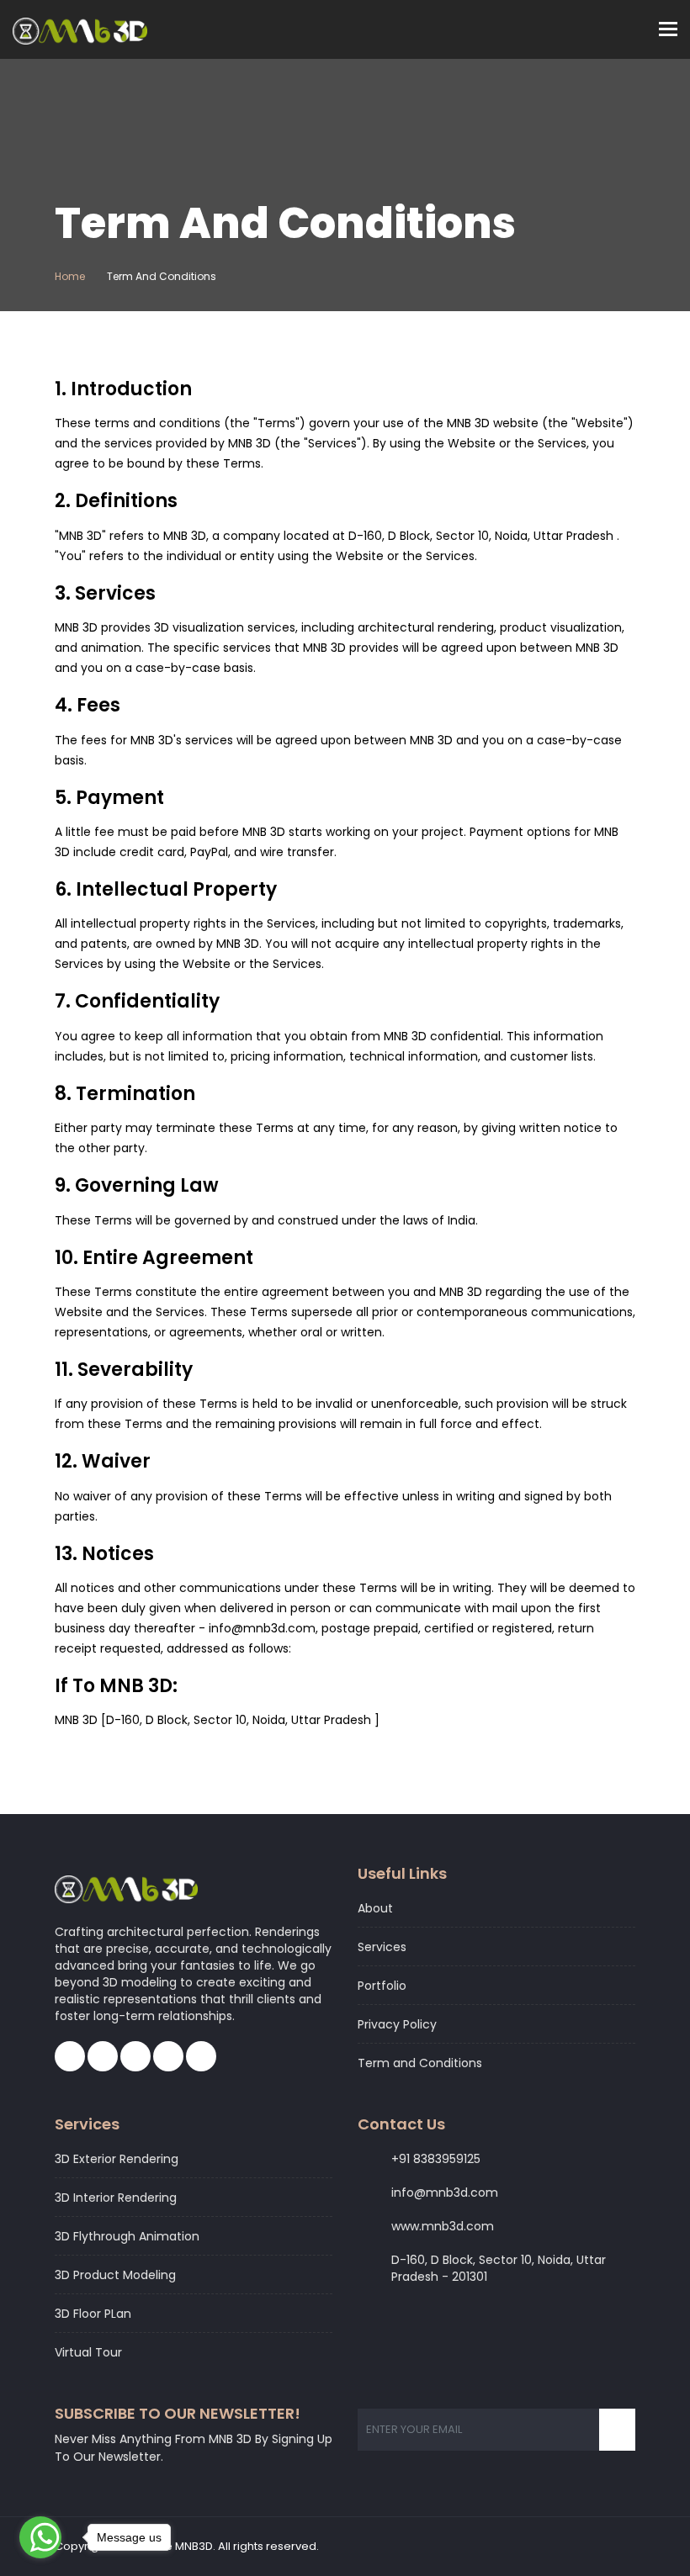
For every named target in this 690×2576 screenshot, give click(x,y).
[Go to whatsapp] (40, 2537)
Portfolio (382, 1986)
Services (382, 1947)
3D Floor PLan (93, 2314)
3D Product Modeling (115, 2275)
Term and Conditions (420, 2063)
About (375, 1908)
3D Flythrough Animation (127, 2236)
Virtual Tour (88, 2352)
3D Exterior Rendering (117, 2159)
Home (70, 276)
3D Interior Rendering (116, 2198)
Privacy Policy (397, 2024)
